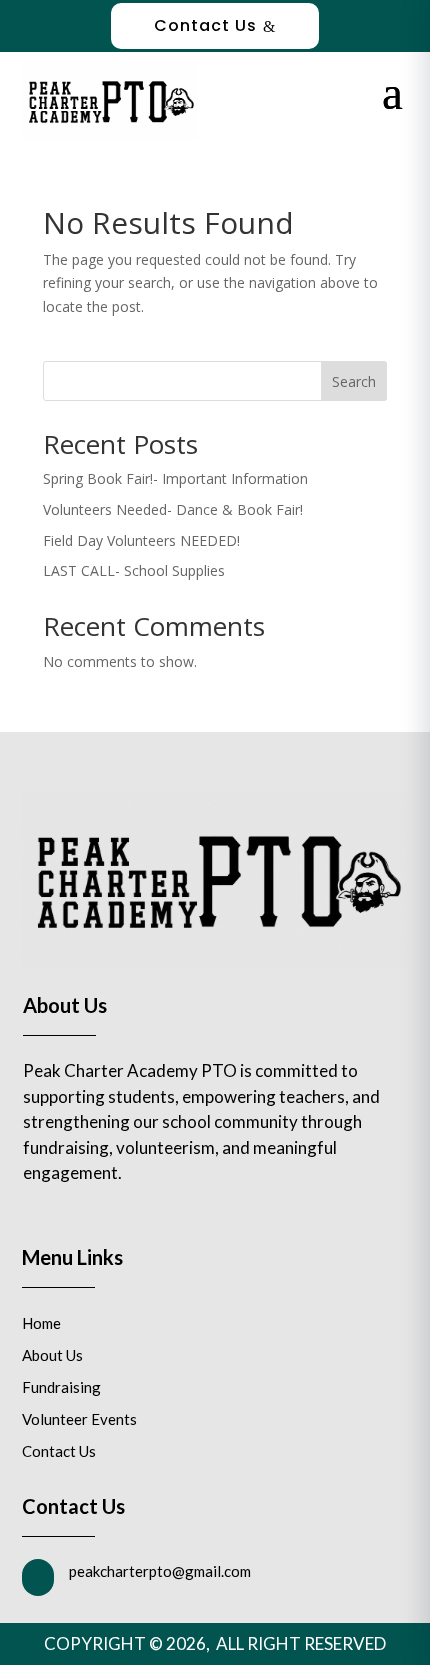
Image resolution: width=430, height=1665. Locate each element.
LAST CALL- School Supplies (134, 570)
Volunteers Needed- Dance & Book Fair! (173, 509)
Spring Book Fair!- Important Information (175, 478)
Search (354, 381)
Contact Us (215, 25)
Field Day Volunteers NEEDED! (141, 540)
